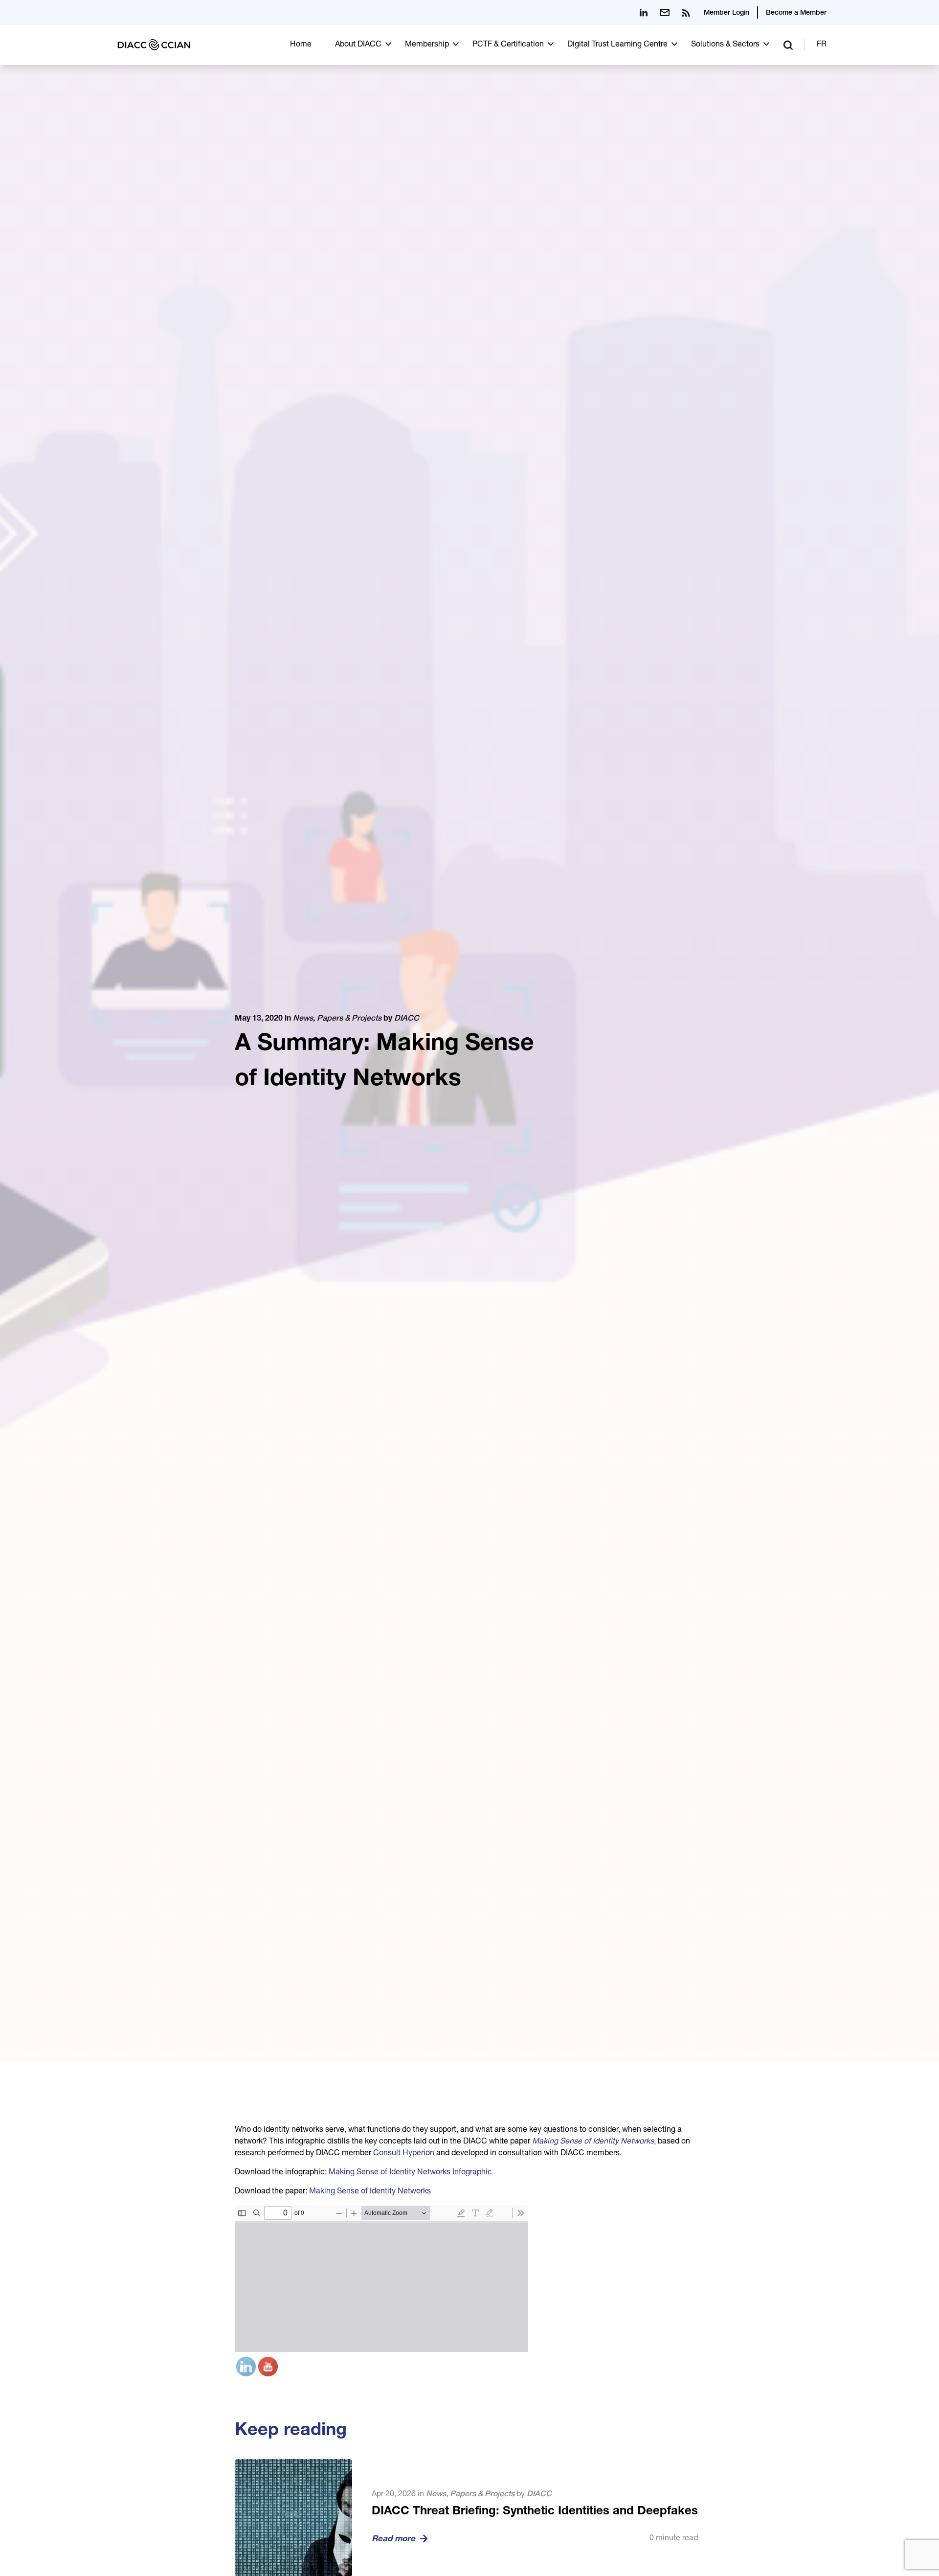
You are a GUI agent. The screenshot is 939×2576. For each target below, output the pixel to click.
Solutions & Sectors (725, 45)
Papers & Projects (349, 1019)
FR (822, 45)
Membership (427, 45)
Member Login (727, 13)
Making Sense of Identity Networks (593, 2142)
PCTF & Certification (508, 45)
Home (301, 45)
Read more (393, 2540)
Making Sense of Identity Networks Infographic (410, 2173)
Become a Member (796, 13)
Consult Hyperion (404, 2154)
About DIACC (358, 45)
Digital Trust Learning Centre (617, 45)
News (303, 1019)
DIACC (407, 1019)
